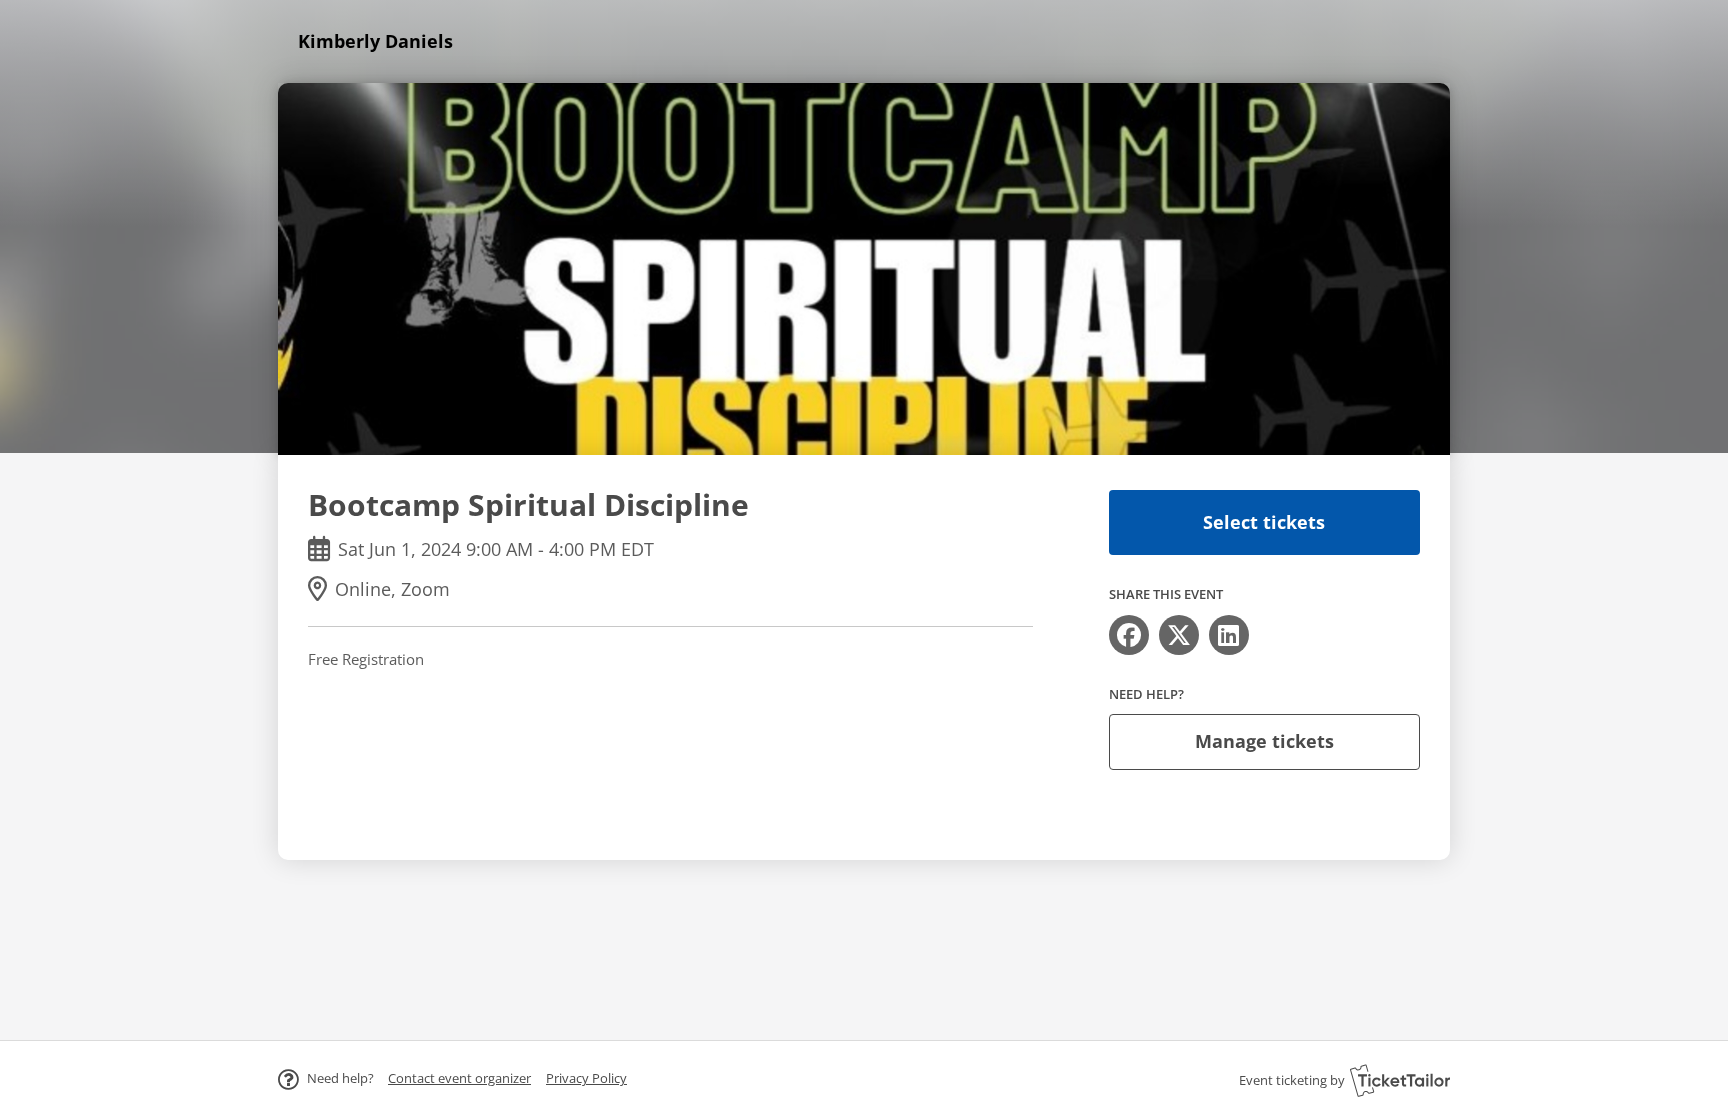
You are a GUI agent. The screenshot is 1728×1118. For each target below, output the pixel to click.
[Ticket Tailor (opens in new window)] (1400, 1080)
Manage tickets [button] (1264, 741)
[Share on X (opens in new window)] (1179, 635)
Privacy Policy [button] (586, 1078)
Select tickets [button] (1264, 522)
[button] (459, 1078)
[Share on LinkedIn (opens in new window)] (1229, 635)
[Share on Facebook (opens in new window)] (1129, 635)
